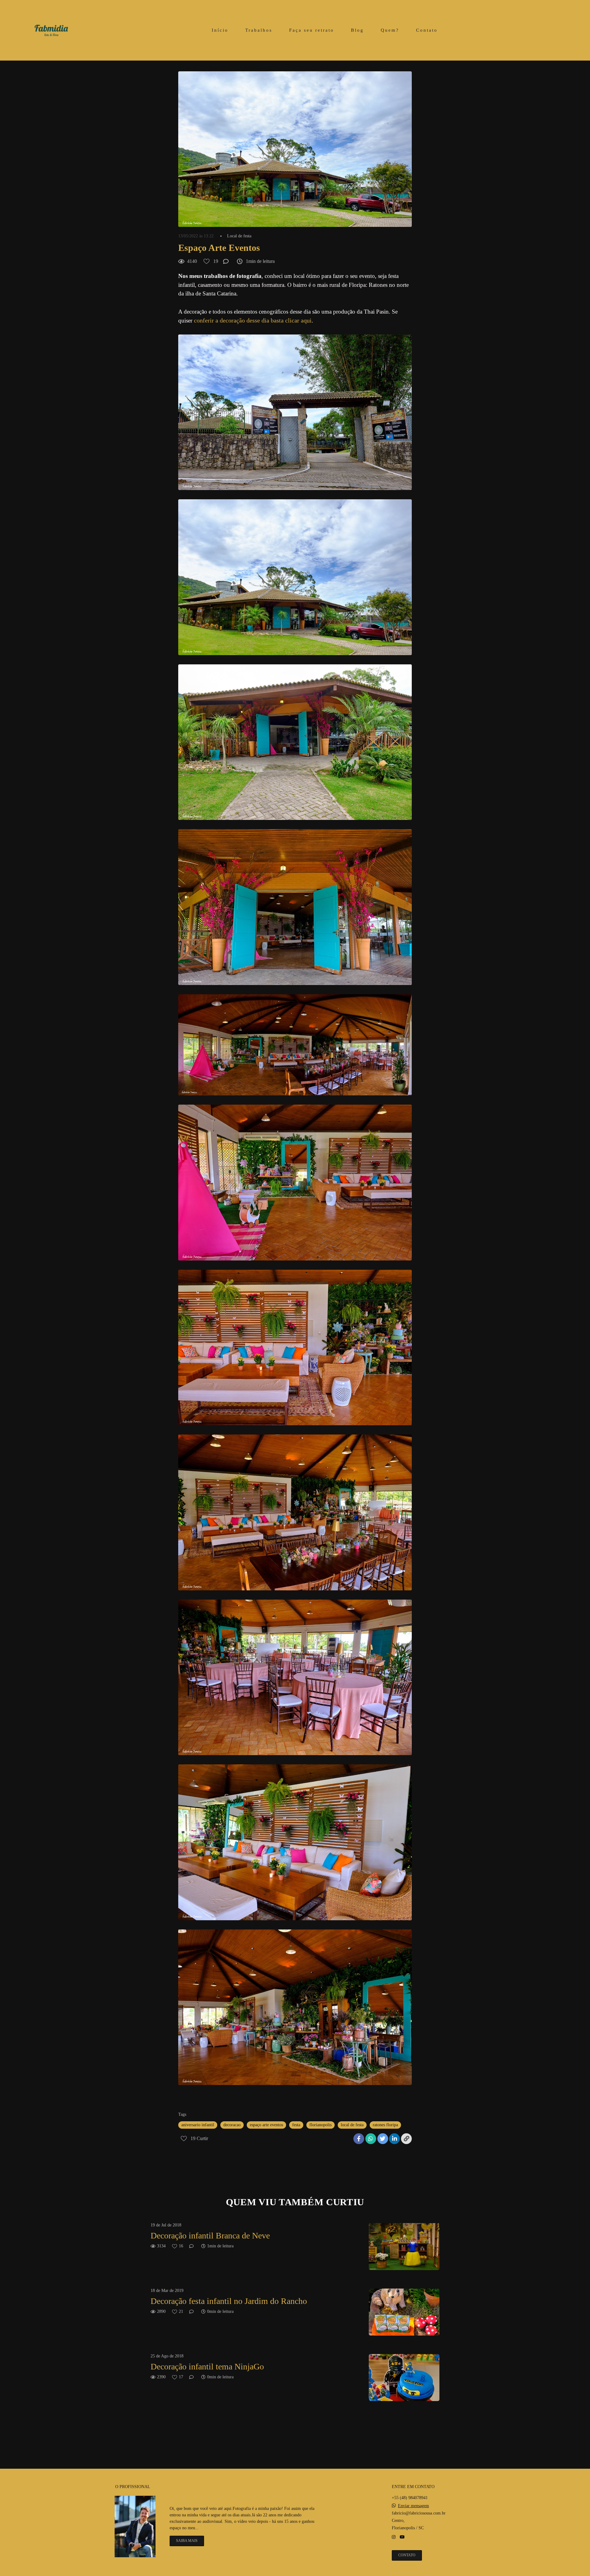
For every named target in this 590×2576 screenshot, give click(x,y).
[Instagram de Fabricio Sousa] (394, 2537)
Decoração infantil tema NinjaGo (207, 2366)
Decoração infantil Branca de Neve (210, 2236)
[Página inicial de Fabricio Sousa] (51, 30)
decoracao (232, 2125)
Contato (427, 30)
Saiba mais (187, 2541)
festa (296, 2125)
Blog (357, 30)
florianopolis (321, 2125)
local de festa (352, 2125)
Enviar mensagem (413, 2506)
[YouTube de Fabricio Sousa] (402, 2537)
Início (220, 30)
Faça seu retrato (312, 30)
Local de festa (239, 236)
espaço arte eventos (266, 2125)
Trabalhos (259, 30)
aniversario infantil (198, 2125)
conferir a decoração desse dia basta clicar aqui (253, 320)
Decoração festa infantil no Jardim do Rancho (229, 2301)
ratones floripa (385, 2125)
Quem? (390, 30)
